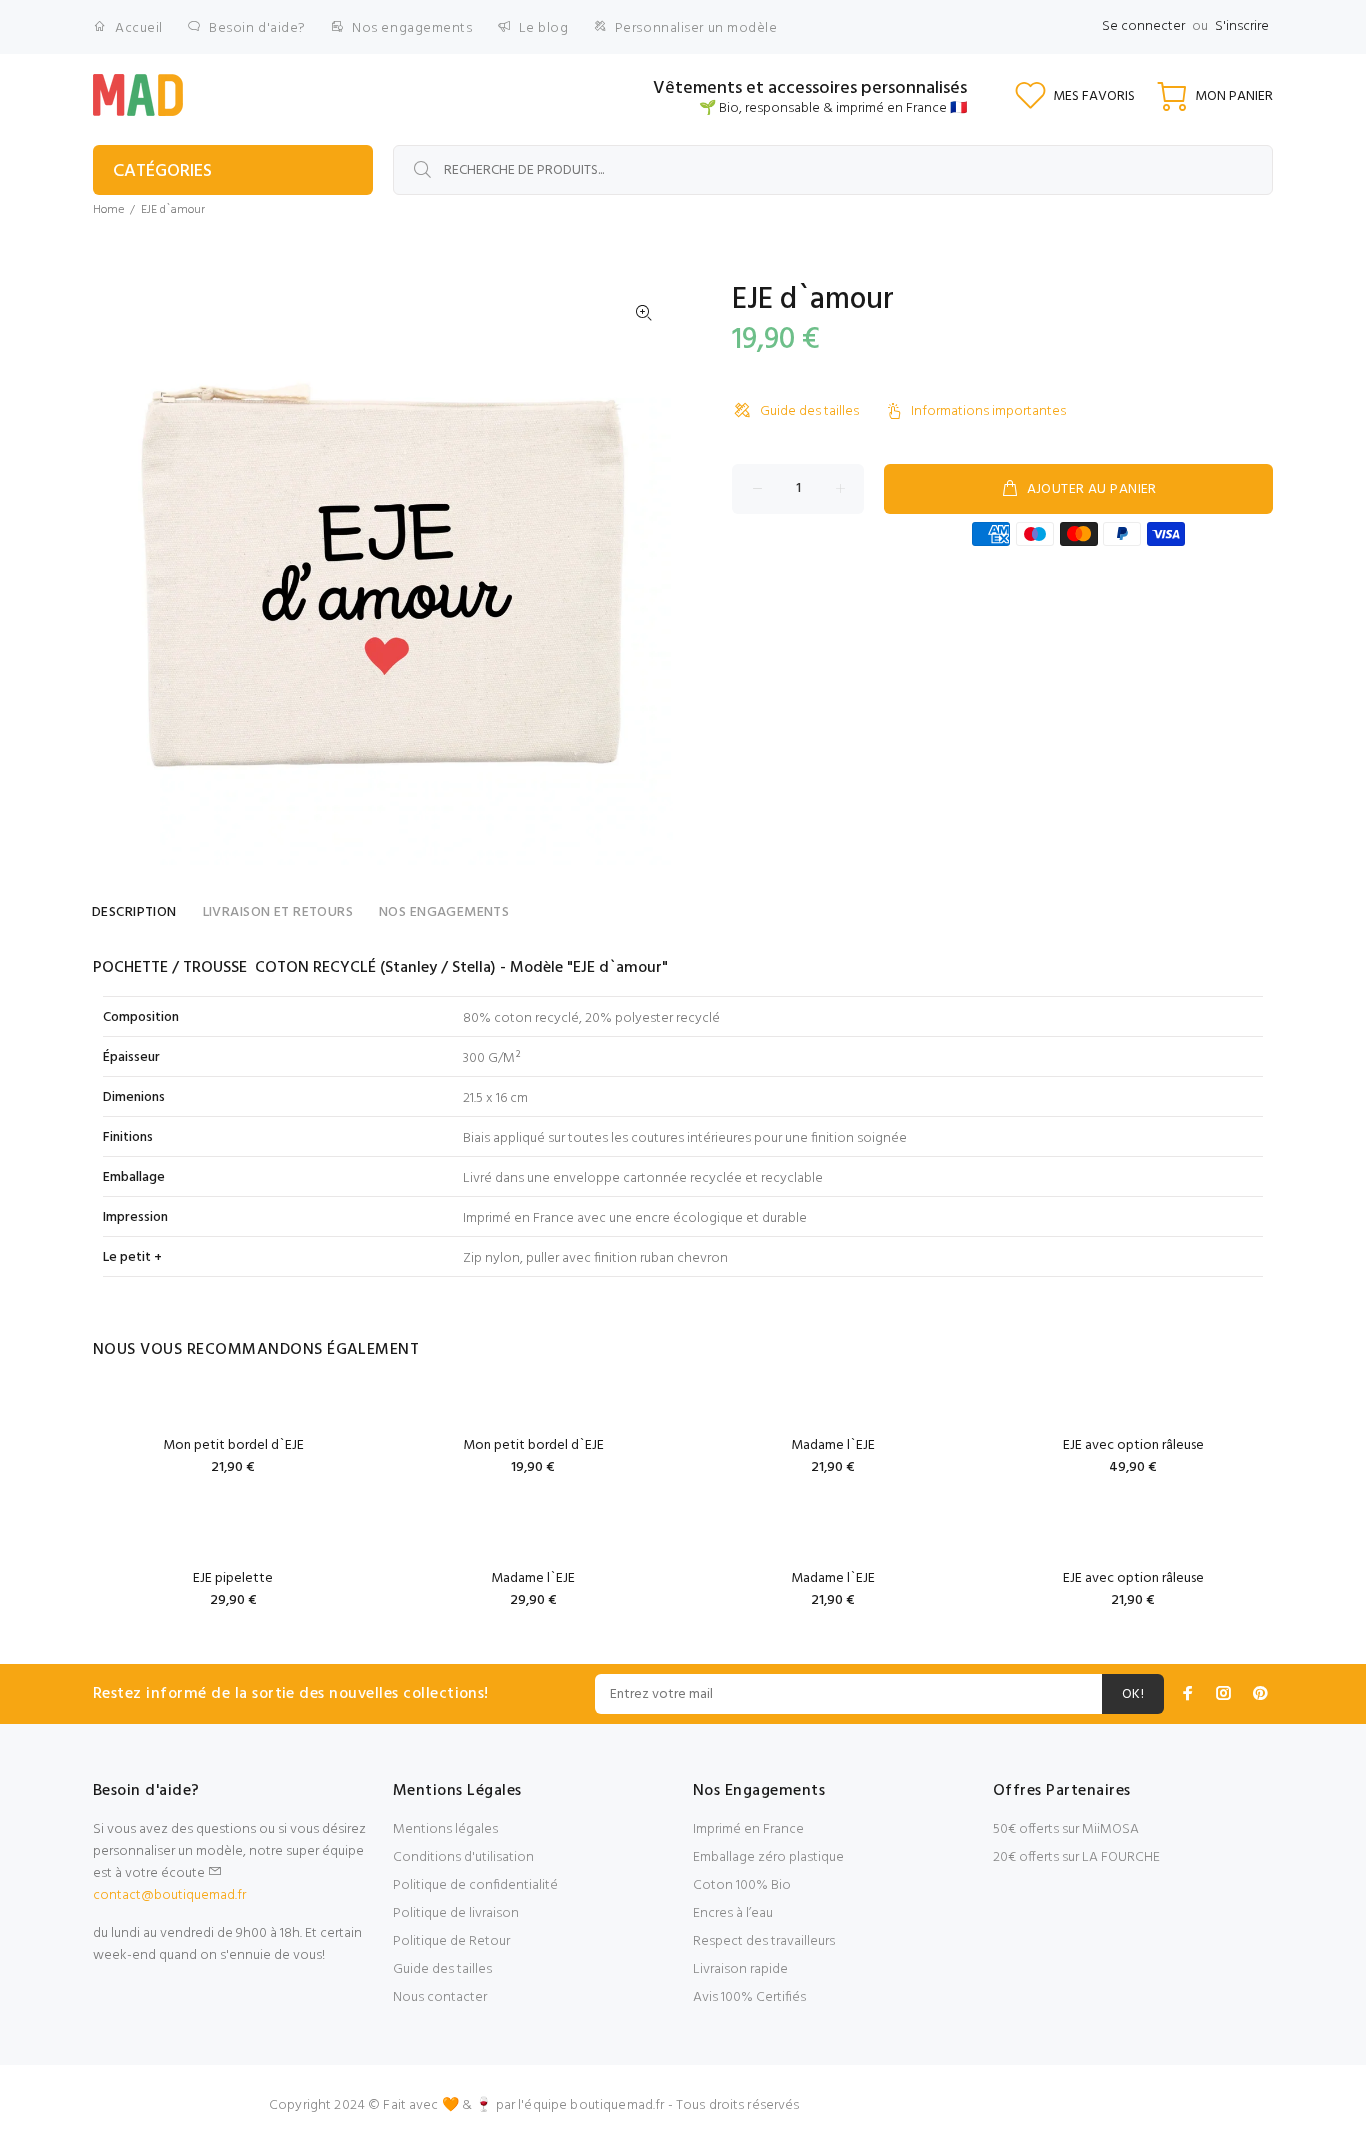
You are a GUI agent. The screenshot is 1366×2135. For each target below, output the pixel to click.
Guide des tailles (809, 411)
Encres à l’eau (733, 1913)
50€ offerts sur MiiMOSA (1066, 1829)
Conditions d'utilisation (463, 1857)
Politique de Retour (451, 1941)
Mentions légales (445, 1829)
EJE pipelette (233, 1578)
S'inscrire (1242, 26)
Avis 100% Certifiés (749, 1997)
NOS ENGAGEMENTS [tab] (444, 912)
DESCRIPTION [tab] (134, 912)
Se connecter (1143, 26)
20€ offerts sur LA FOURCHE (1076, 1857)
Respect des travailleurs (764, 1941)
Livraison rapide (740, 1969)
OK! (1133, 1694)
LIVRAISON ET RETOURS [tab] (278, 912)
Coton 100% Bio (742, 1885)
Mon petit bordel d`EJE (233, 1445)
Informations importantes (988, 411)
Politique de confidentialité (475, 1885)
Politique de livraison (456, 1913)
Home (108, 210)
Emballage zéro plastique (768, 1857)
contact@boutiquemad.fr (169, 1895)
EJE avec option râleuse (1133, 1445)
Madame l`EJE (833, 1445)
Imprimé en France (748, 1829)
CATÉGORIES (162, 171)
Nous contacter (440, 1997)
